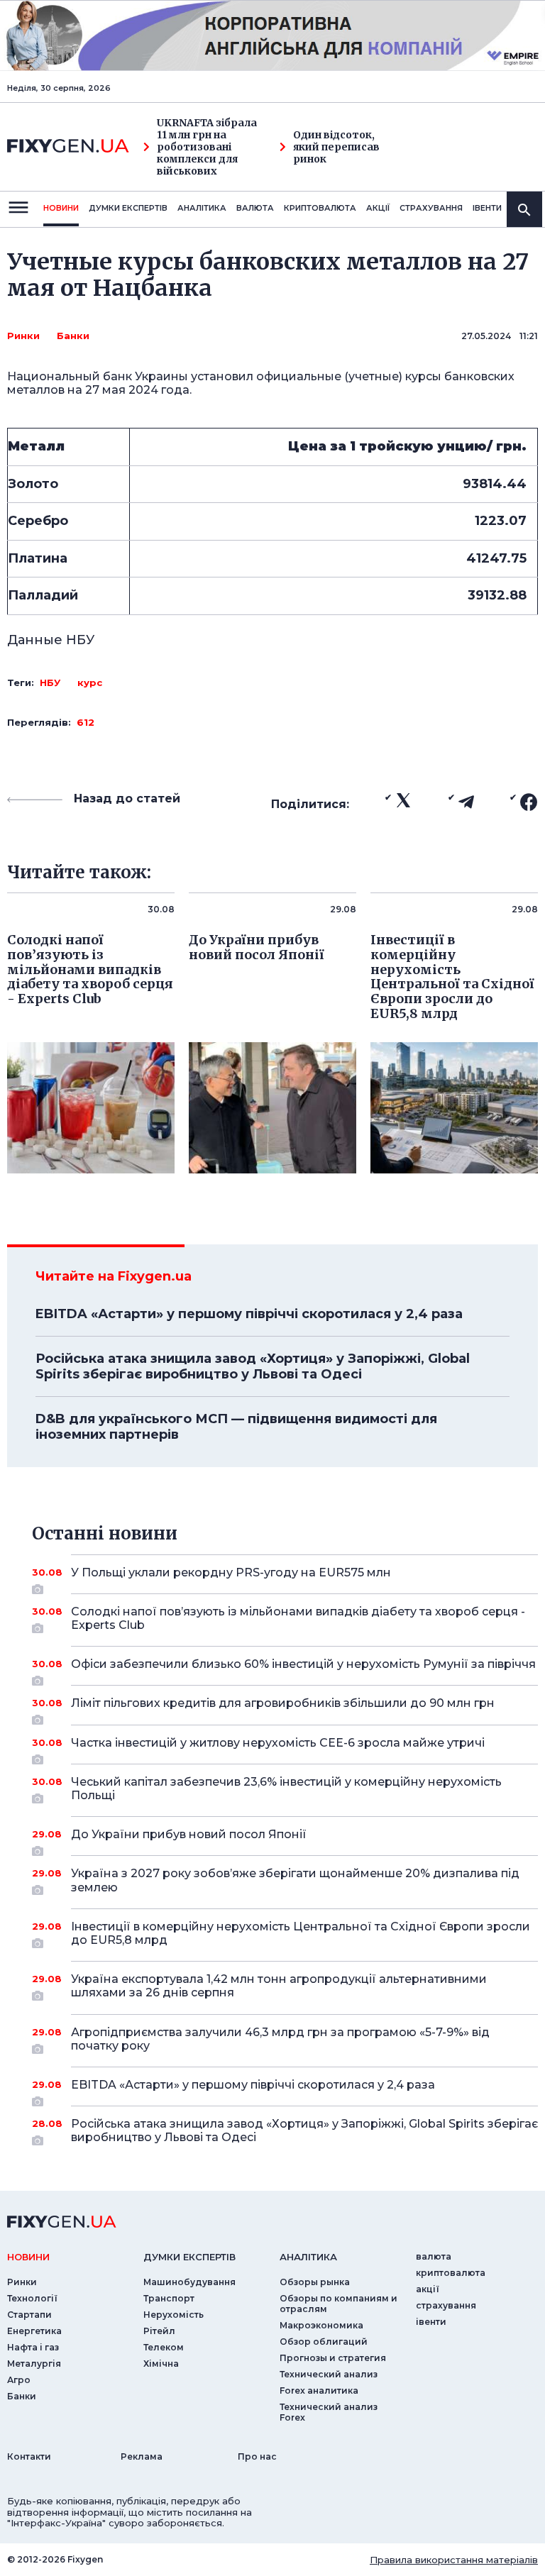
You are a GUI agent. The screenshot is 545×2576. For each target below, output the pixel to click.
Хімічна (161, 2364)
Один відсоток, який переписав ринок (336, 147)
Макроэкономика (321, 2325)
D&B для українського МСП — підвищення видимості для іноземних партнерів (236, 1427)
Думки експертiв (128, 208)
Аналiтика (202, 208)
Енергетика (34, 2331)
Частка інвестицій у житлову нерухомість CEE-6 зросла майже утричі (278, 1743)
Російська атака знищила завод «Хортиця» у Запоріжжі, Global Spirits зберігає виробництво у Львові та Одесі (253, 1366)
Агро (19, 2380)
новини (61, 208)
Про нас (257, 2456)
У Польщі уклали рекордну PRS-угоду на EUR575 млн (231, 1572)
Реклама (142, 2456)
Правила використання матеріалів (454, 2560)
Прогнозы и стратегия (333, 2358)
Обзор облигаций (324, 2342)
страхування (431, 208)
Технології (32, 2298)
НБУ (50, 682)
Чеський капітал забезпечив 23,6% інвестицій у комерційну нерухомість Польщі (286, 1789)
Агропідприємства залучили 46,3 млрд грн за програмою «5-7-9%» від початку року (280, 2039)
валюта (255, 208)
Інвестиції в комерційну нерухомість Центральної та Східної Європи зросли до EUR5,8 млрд (301, 1933)
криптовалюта (320, 208)
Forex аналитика (319, 2390)
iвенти (487, 208)
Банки (73, 336)
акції (378, 208)
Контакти (29, 2456)
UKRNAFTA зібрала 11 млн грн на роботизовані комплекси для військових (207, 147)
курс (90, 682)
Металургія (34, 2364)
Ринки (23, 336)
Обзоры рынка (315, 2282)
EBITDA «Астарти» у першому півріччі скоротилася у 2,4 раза (249, 1314)
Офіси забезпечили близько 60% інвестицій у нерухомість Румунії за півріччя (303, 1664)
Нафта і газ (33, 2347)
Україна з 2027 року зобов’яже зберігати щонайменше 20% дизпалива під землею (295, 1880)
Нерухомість (174, 2315)
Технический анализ (329, 2374)
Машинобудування (189, 2282)
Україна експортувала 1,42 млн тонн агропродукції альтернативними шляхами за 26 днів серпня (279, 1986)
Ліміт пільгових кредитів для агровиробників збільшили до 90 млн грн (283, 1703)
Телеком (164, 2347)
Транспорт (169, 2298)
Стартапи (29, 2315)
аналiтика (308, 2257)
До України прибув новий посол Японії (189, 1834)
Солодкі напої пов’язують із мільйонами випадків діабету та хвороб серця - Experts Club (298, 1618)
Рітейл (159, 2331)
